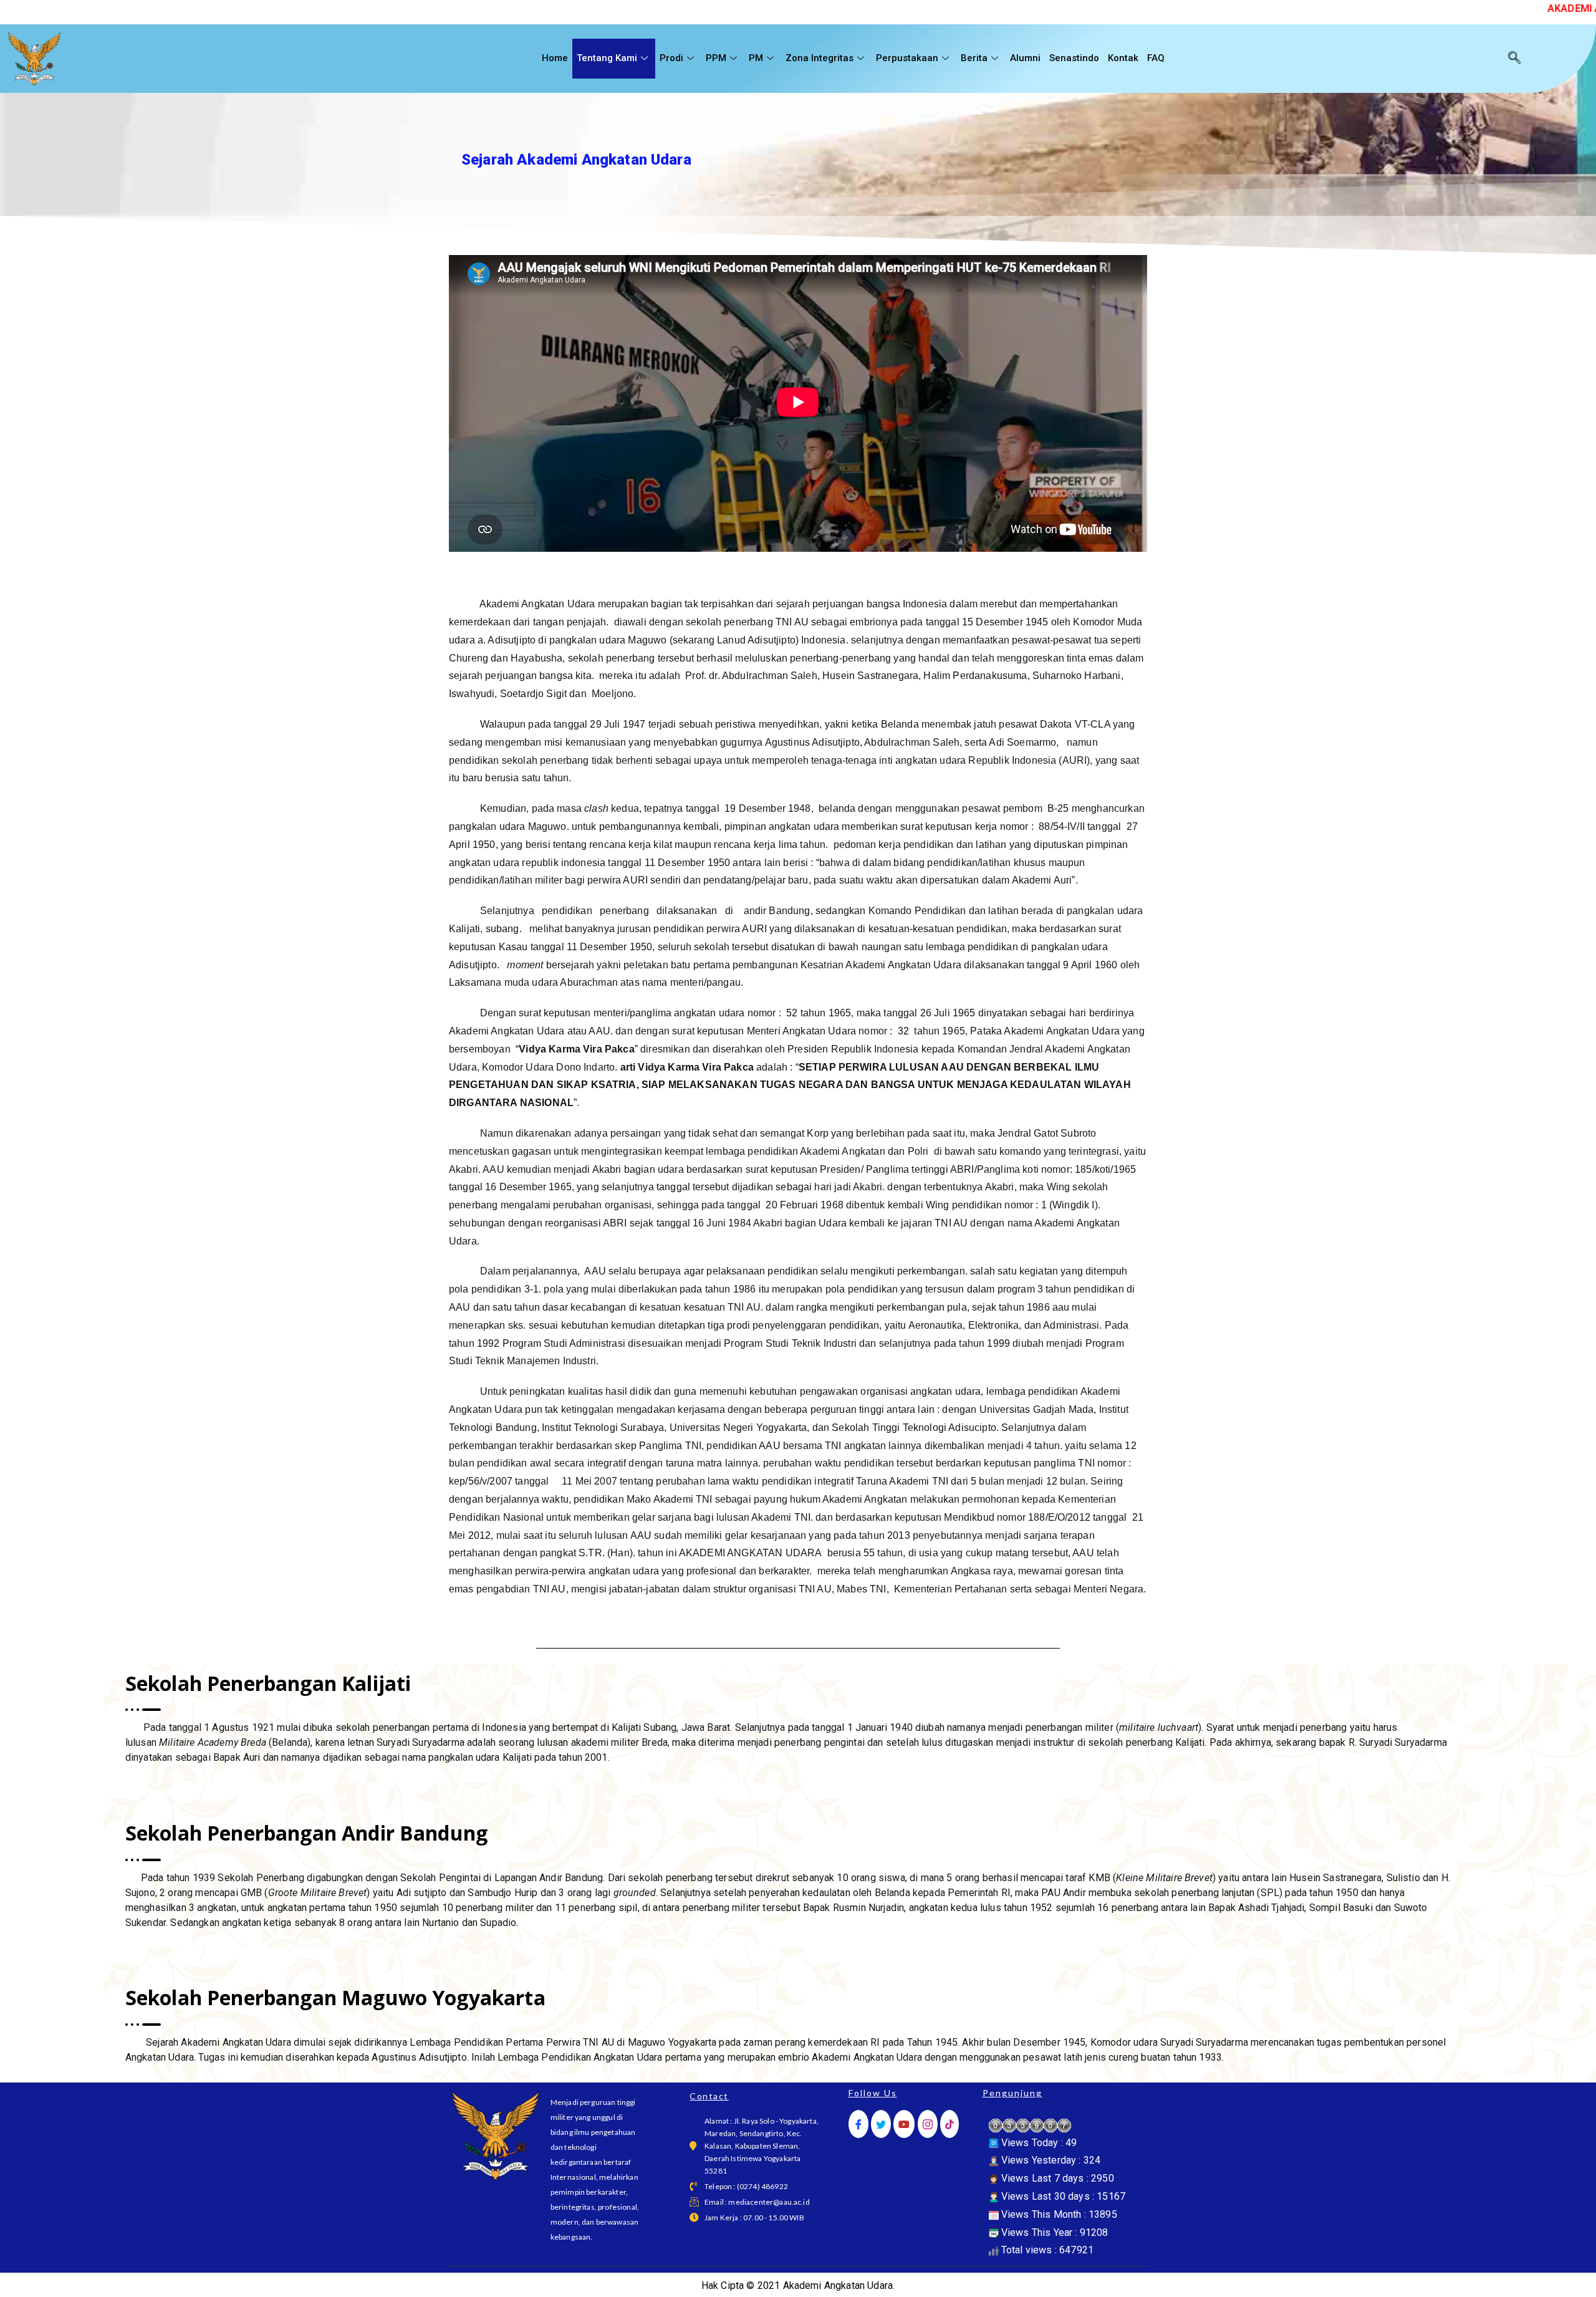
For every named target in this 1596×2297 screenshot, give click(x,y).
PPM (716, 58)
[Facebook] (858, 2124)
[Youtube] (904, 2124)
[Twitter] (881, 2124)
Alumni (1025, 58)
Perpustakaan (907, 58)
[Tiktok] (949, 2124)
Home (555, 58)
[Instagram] (928, 2124)
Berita (974, 58)
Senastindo (1074, 58)
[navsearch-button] (1514, 59)
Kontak (1123, 58)
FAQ (1156, 58)
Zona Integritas (820, 58)
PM (756, 58)
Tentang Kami (607, 58)
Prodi (671, 58)
